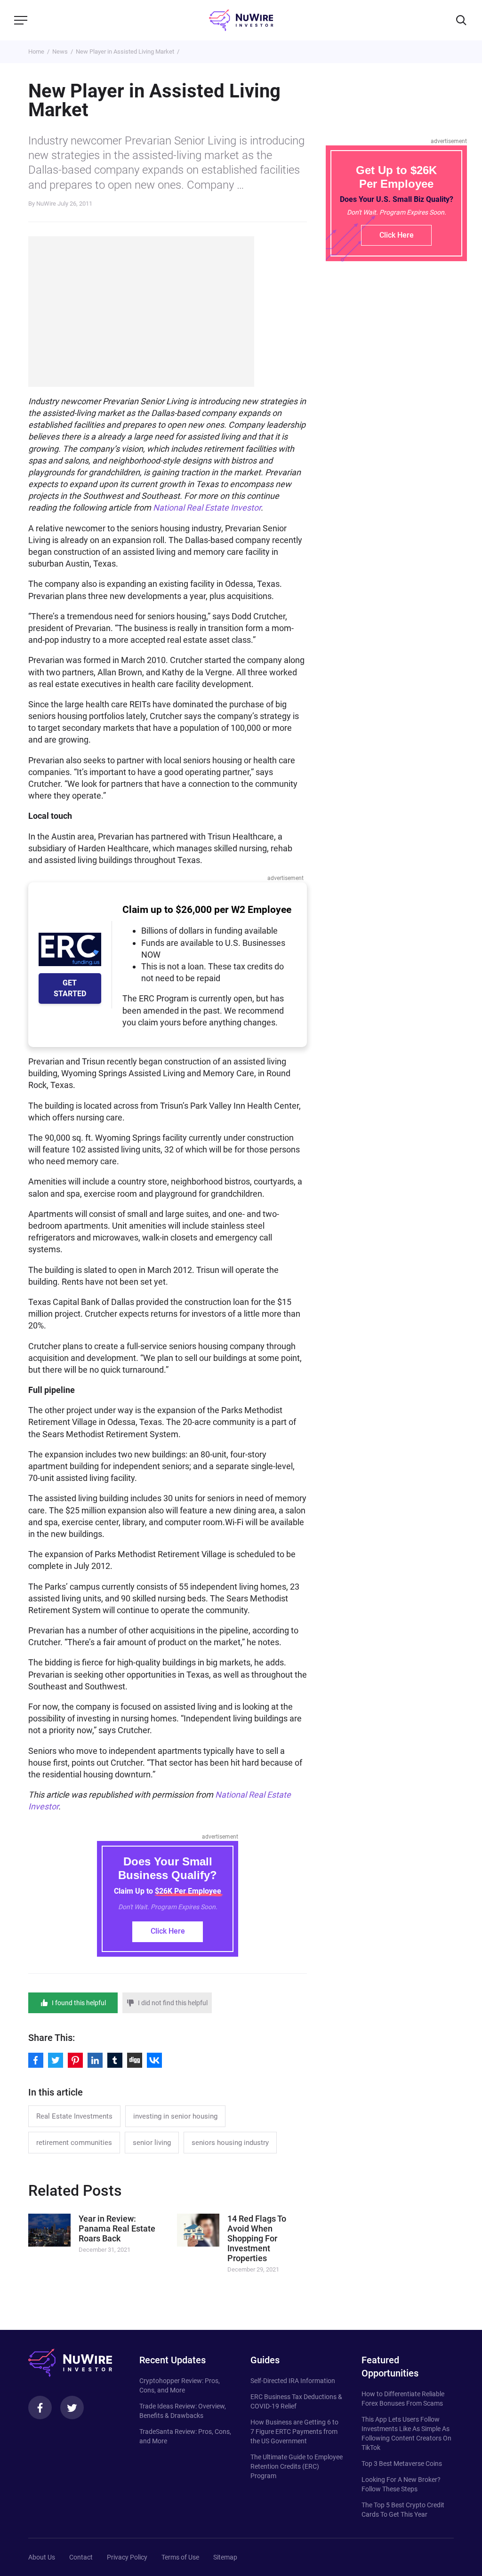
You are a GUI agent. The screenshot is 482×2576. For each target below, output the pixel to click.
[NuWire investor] (241, 20)
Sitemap (225, 2557)
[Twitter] (72, 2408)
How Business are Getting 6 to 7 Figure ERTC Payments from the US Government (294, 2432)
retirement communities (74, 2143)
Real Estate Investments (74, 2116)
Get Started (70, 988)
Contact (81, 2557)
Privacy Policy (127, 2557)
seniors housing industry (230, 2143)
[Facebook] (40, 2408)
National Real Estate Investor (207, 508)
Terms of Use (180, 2557)
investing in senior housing (175, 2116)
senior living (152, 2143)
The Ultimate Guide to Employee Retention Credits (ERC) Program (297, 2466)
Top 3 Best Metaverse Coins (402, 2464)
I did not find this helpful (173, 2003)
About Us (42, 2557)
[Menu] (21, 20)
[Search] (461, 20)
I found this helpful (79, 2003)
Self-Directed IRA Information (293, 2381)
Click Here (168, 1931)
